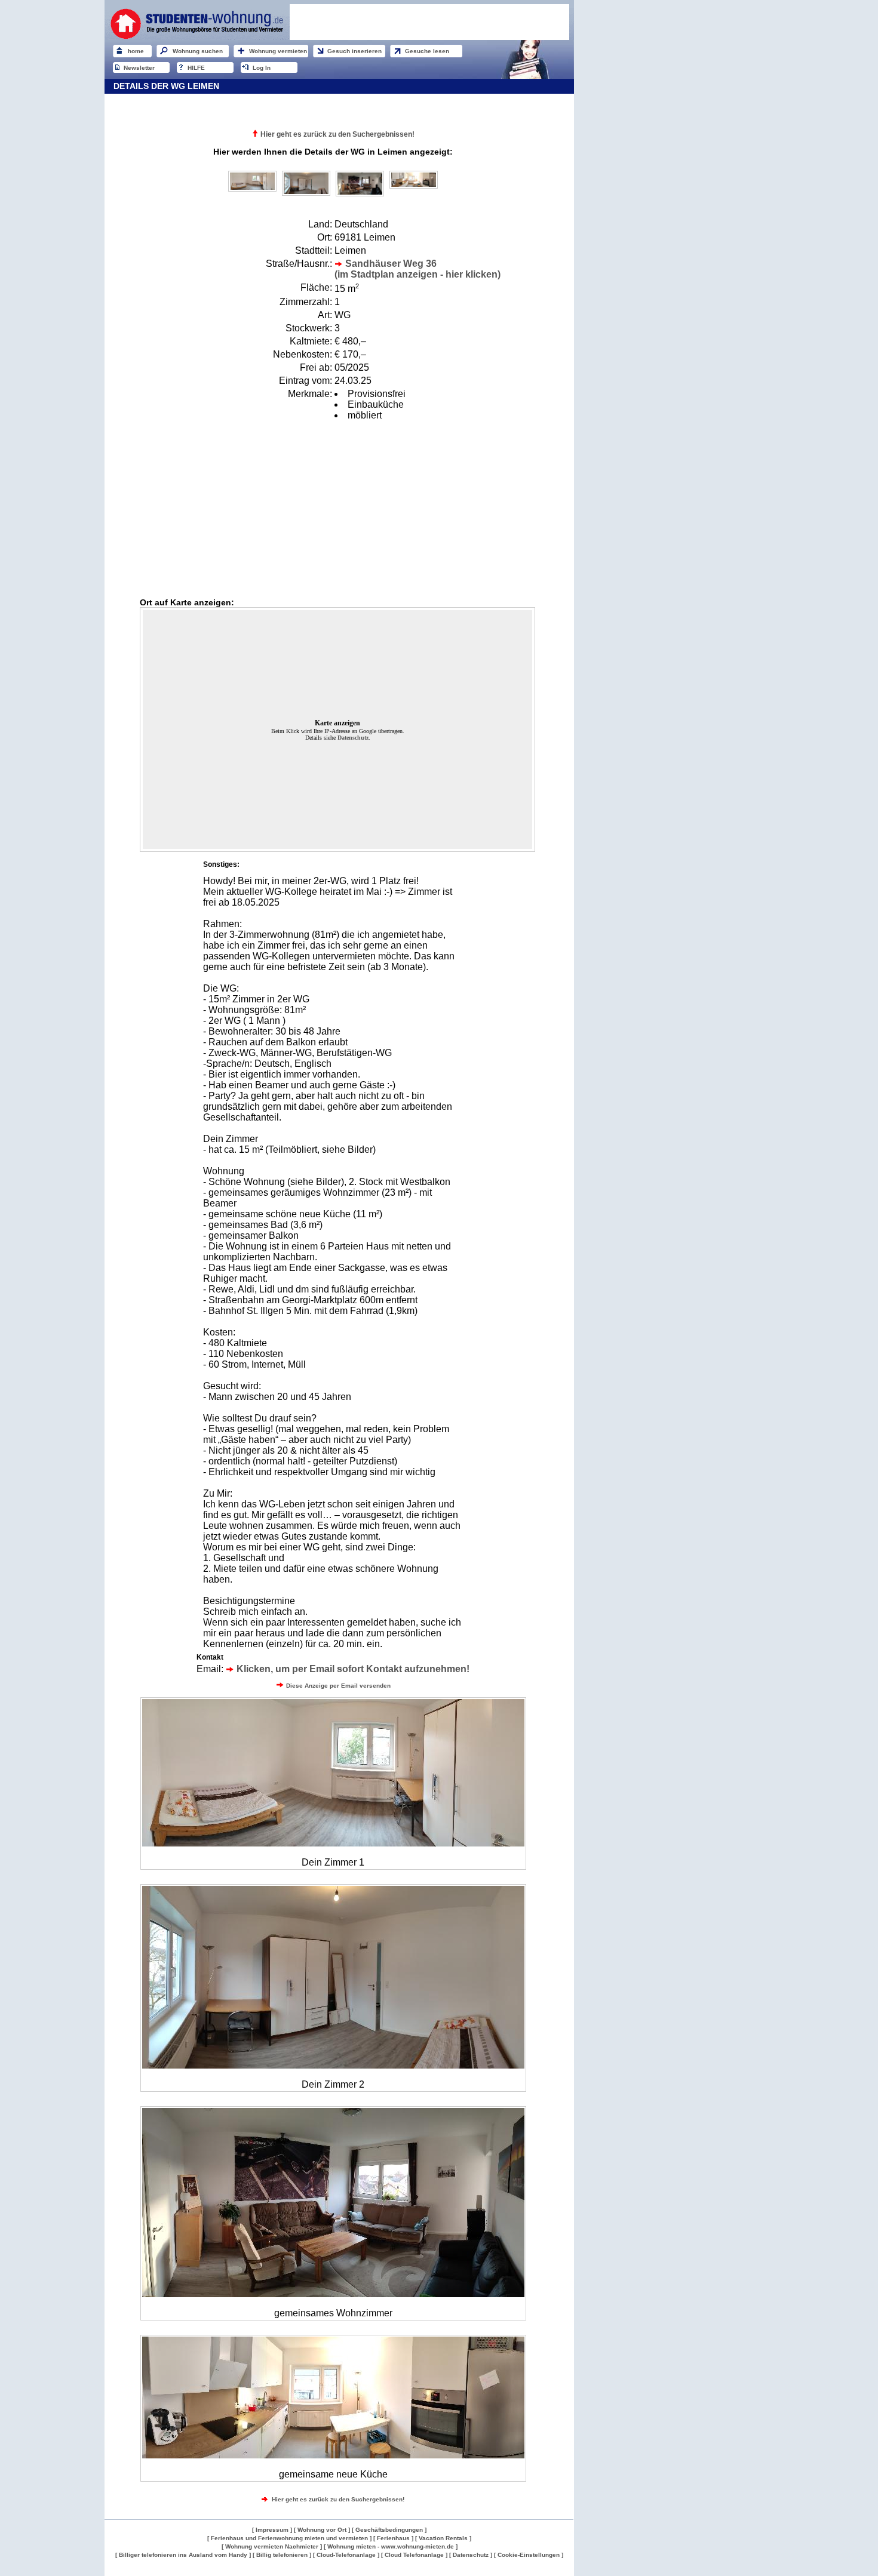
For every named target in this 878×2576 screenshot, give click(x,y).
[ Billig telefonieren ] (282, 2555)
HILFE (196, 68)
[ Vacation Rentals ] (443, 2538)
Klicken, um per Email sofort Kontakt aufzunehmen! (352, 1669)
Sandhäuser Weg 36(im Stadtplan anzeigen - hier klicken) (417, 269)
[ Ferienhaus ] (394, 2538)
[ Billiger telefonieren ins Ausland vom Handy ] (183, 2555)
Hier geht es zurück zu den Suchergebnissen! (337, 134)
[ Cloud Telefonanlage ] (414, 2555)
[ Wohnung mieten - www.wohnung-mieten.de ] (391, 2546)
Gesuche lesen (427, 51)
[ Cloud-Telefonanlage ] (346, 2555)
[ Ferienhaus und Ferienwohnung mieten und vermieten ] (289, 2538)
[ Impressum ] (272, 2530)
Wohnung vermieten (278, 51)
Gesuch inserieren (354, 51)
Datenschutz (353, 738)
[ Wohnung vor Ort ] (322, 2530)
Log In (262, 68)
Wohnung (116, 2572)
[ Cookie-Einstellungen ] (529, 2555)
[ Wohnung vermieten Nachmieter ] (272, 2546)
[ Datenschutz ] (471, 2555)
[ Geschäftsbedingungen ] (389, 2530)
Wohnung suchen (198, 51)
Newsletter (139, 68)
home (136, 51)
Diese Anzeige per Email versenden (337, 1686)
